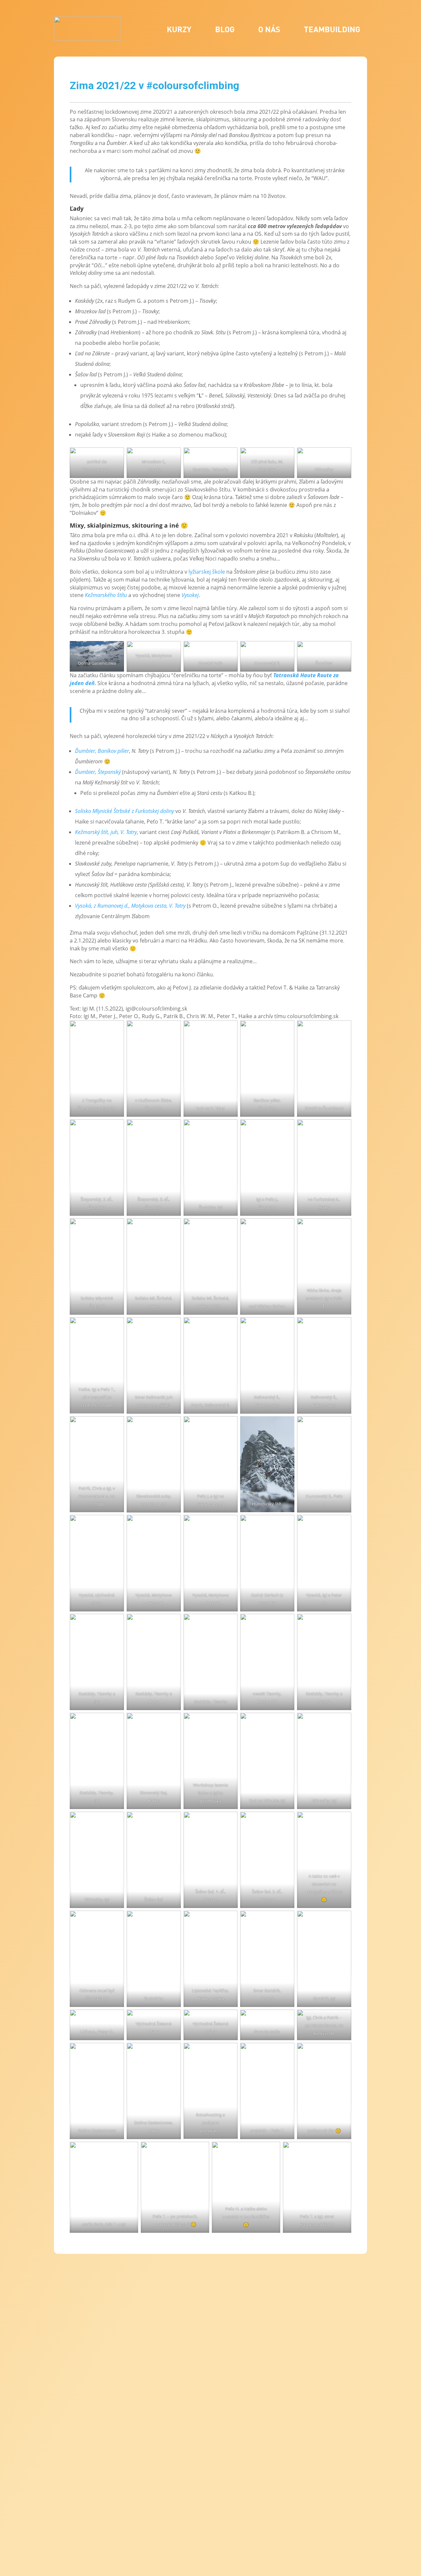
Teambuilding (332, 29)
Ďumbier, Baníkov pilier (102, 751)
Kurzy (179, 29)
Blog (225, 29)
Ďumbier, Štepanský (98, 772)
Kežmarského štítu (106, 595)
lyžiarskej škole (207, 572)
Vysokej (190, 595)
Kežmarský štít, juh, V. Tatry (106, 832)
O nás (269, 29)
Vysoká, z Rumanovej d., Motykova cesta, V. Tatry (130, 906)
